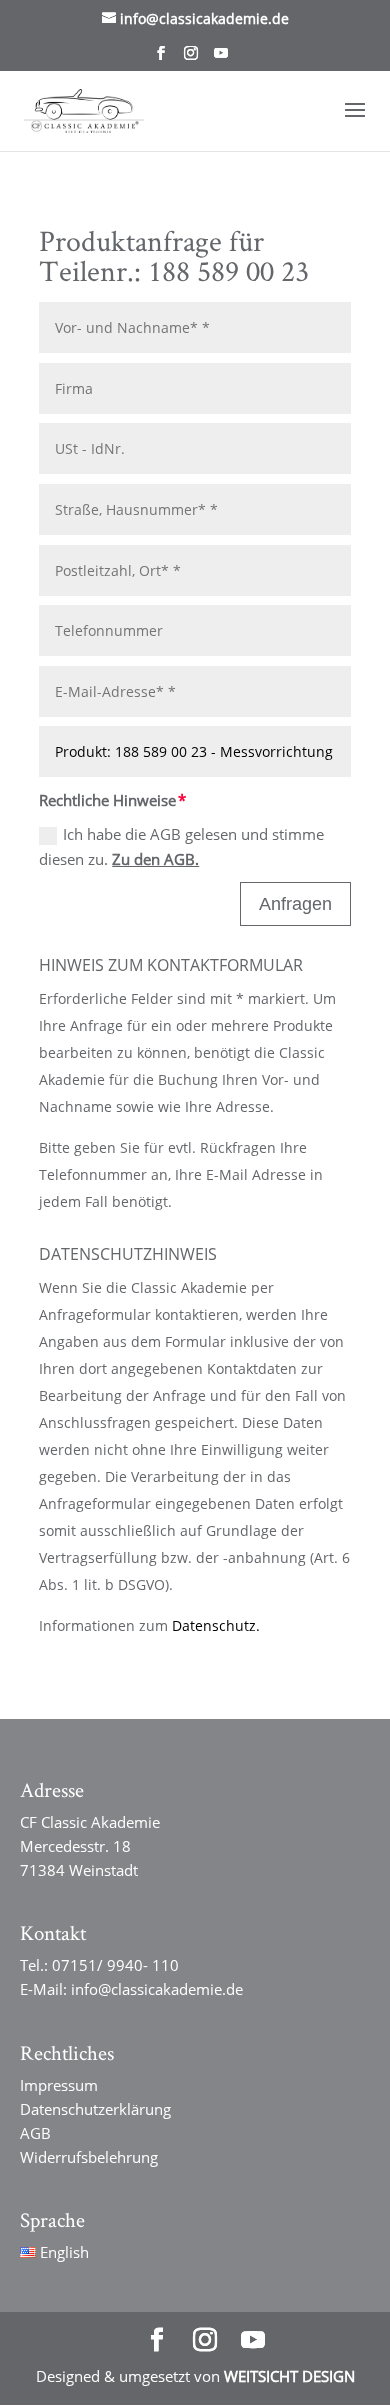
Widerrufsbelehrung (89, 2157)
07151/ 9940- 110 (115, 1965)
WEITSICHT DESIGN (289, 2376)
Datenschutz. (216, 1625)
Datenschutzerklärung (95, 2109)
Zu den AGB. (155, 859)
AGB (35, 2133)
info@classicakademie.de (157, 1989)
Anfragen (295, 904)
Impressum (59, 2085)
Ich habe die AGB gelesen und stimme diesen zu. (181, 847)
